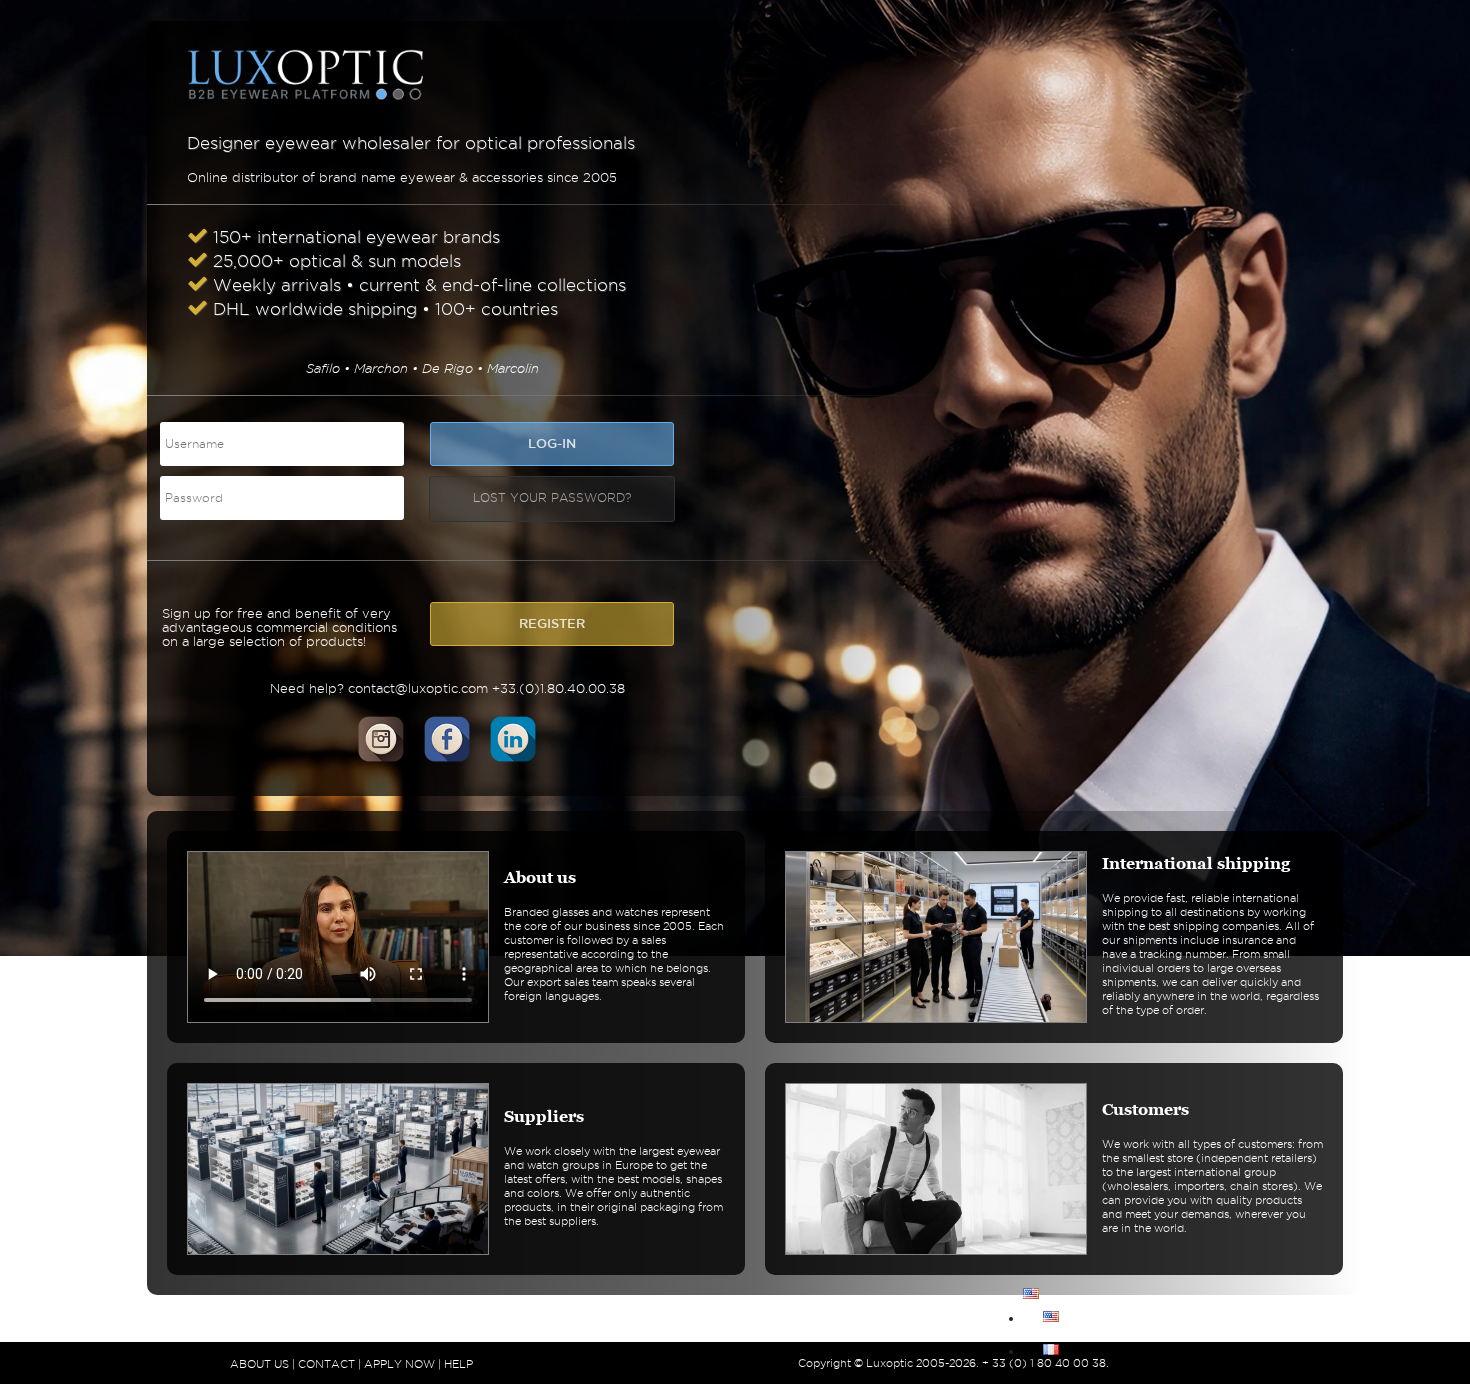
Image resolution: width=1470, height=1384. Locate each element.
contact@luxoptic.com (418, 688)
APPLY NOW (399, 1364)
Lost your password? (552, 497)
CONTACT (326, 1364)
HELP (458, 1364)
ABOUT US (259, 1364)
